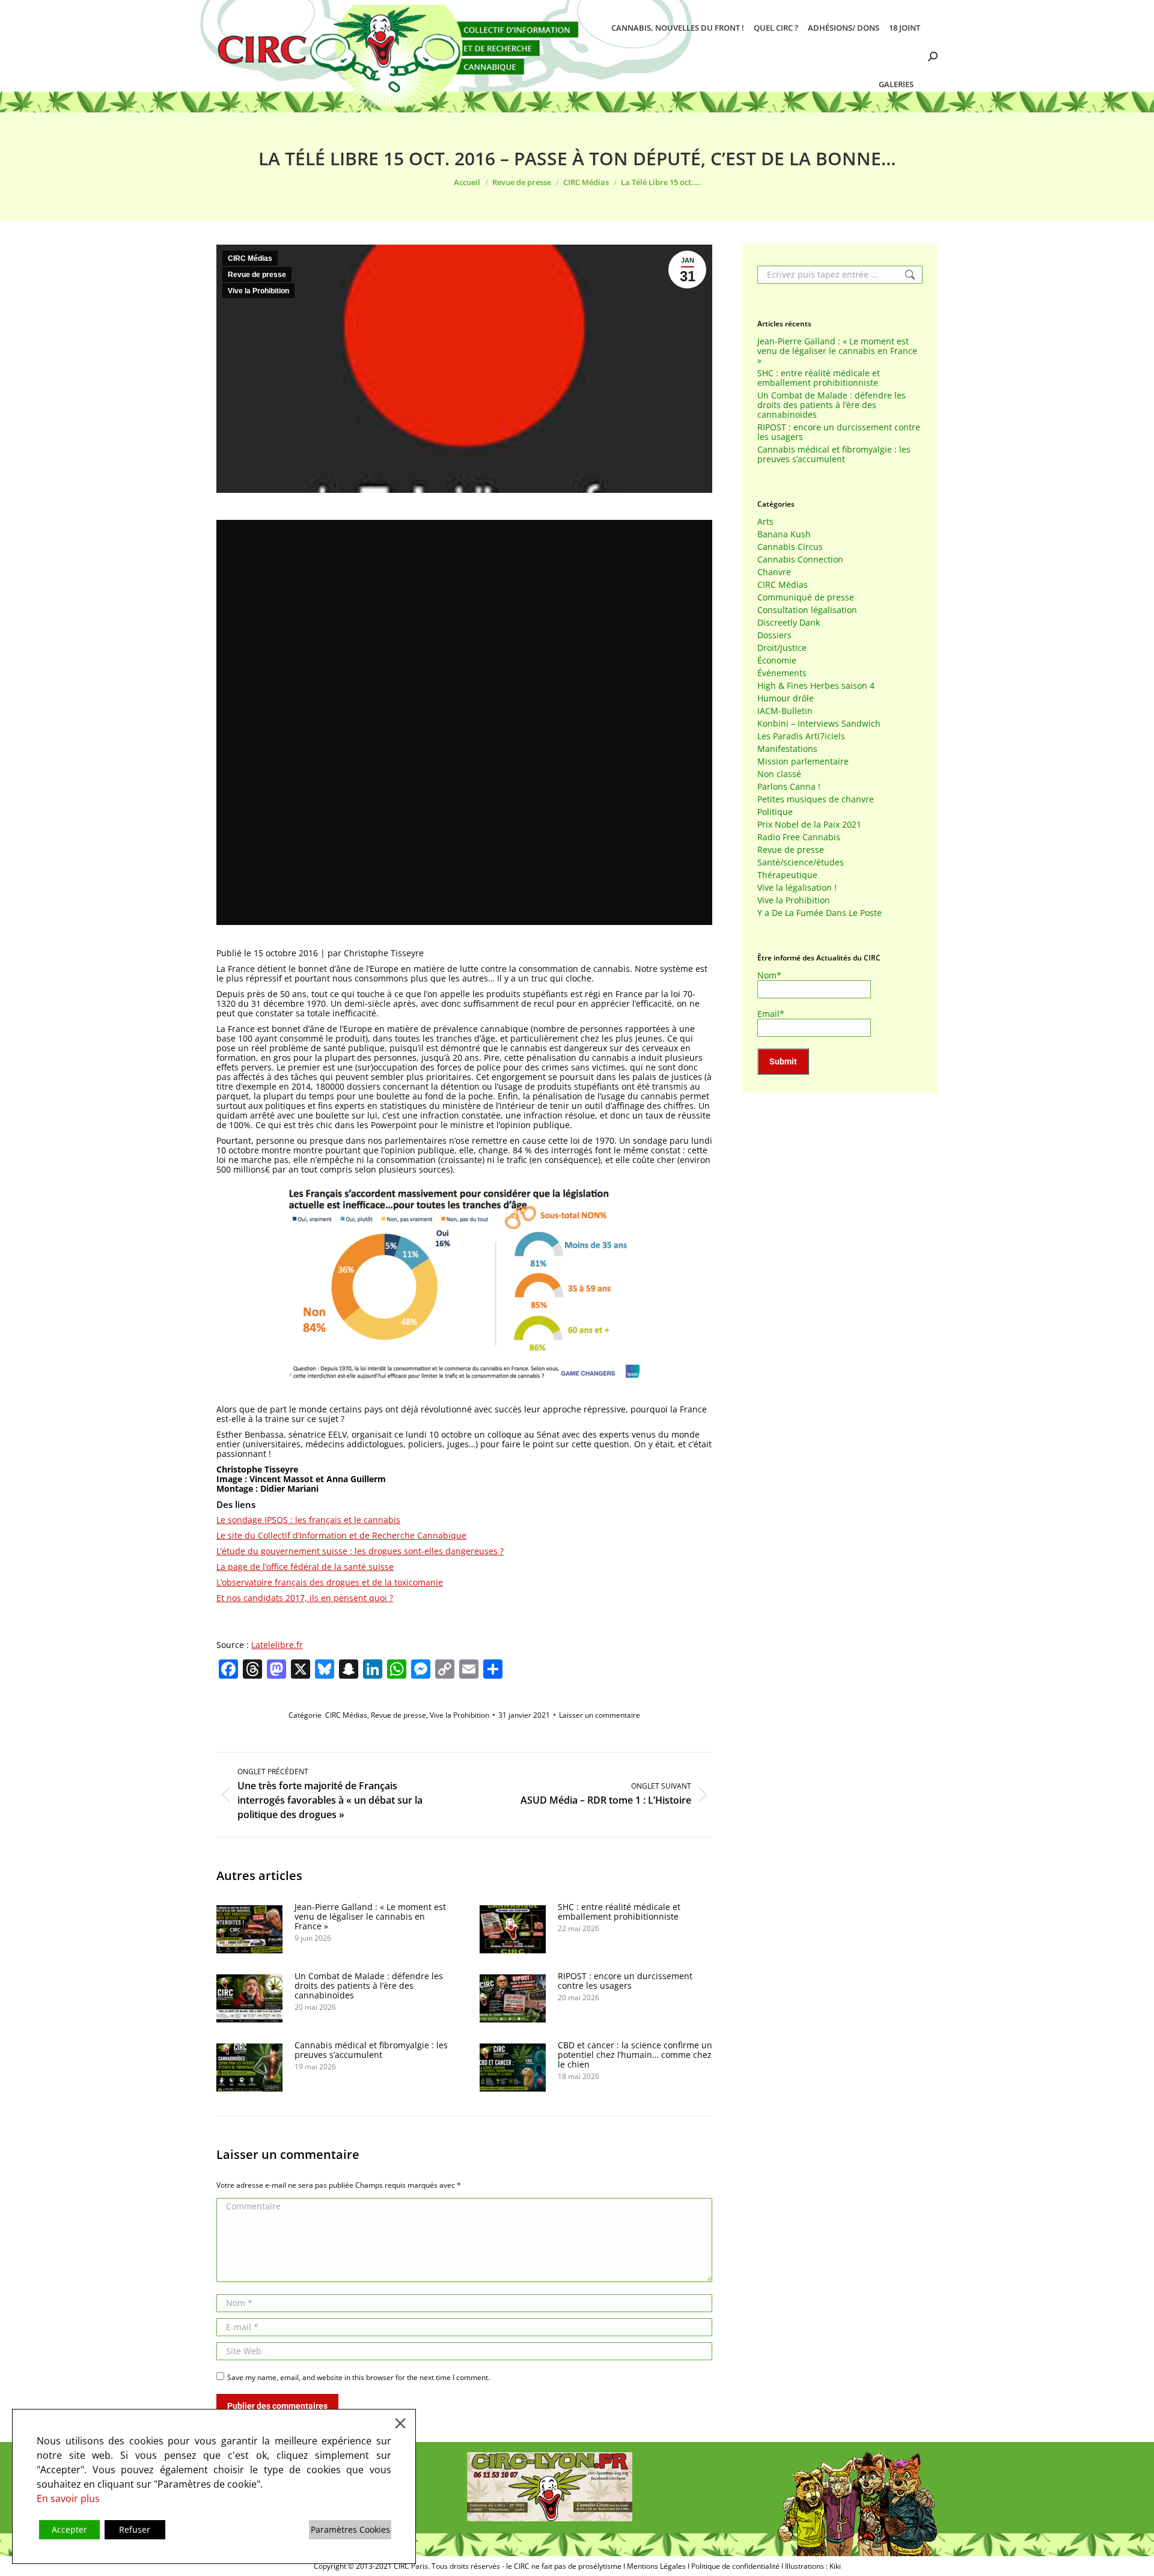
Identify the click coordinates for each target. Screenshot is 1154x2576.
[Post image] (249, 1929)
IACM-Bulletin (785, 711)
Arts (765, 522)
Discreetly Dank (789, 623)
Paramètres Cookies (350, 2529)
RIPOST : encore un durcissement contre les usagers (625, 1981)
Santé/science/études (801, 862)
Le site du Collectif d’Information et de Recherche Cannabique (341, 1535)
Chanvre (774, 572)
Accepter (69, 2529)
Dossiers (774, 635)
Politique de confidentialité (735, 2566)
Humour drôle (786, 698)
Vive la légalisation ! (797, 888)
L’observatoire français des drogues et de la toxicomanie (330, 1582)
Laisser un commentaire (600, 1715)
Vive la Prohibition (258, 291)
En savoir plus (68, 2498)
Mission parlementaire (803, 762)
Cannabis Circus (790, 547)
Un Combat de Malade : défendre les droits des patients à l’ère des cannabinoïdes (369, 1986)
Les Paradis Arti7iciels (801, 736)
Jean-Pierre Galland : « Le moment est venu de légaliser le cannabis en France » (370, 1917)
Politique (775, 812)
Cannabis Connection (800, 560)
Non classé (779, 774)
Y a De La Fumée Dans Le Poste (820, 913)
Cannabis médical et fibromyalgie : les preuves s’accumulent (371, 2050)
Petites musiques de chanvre (816, 799)
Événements (782, 673)
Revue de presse (257, 275)
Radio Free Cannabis (799, 837)
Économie (777, 661)
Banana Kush (784, 534)
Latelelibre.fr (277, 1645)
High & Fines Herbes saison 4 (816, 686)
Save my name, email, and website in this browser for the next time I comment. (359, 2377)
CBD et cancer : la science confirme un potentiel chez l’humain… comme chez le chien (635, 2055)
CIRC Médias (250, 258)
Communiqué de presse (806, 597)
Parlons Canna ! (789, 787)
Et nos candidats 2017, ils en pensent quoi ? (305, 1598)
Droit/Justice (782, 648)
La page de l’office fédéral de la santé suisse (305, 1567)
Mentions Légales (656, 2566)
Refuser (135, 2529)
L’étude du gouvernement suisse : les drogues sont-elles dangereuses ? (360, 1551)
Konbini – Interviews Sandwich (819, 724)
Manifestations (787, 749)
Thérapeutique (787, 875)
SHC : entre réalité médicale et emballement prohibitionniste (619, 1912)
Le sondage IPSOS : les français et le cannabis (308, 1520)
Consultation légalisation (807, 610)
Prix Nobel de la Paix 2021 (809, 825)
